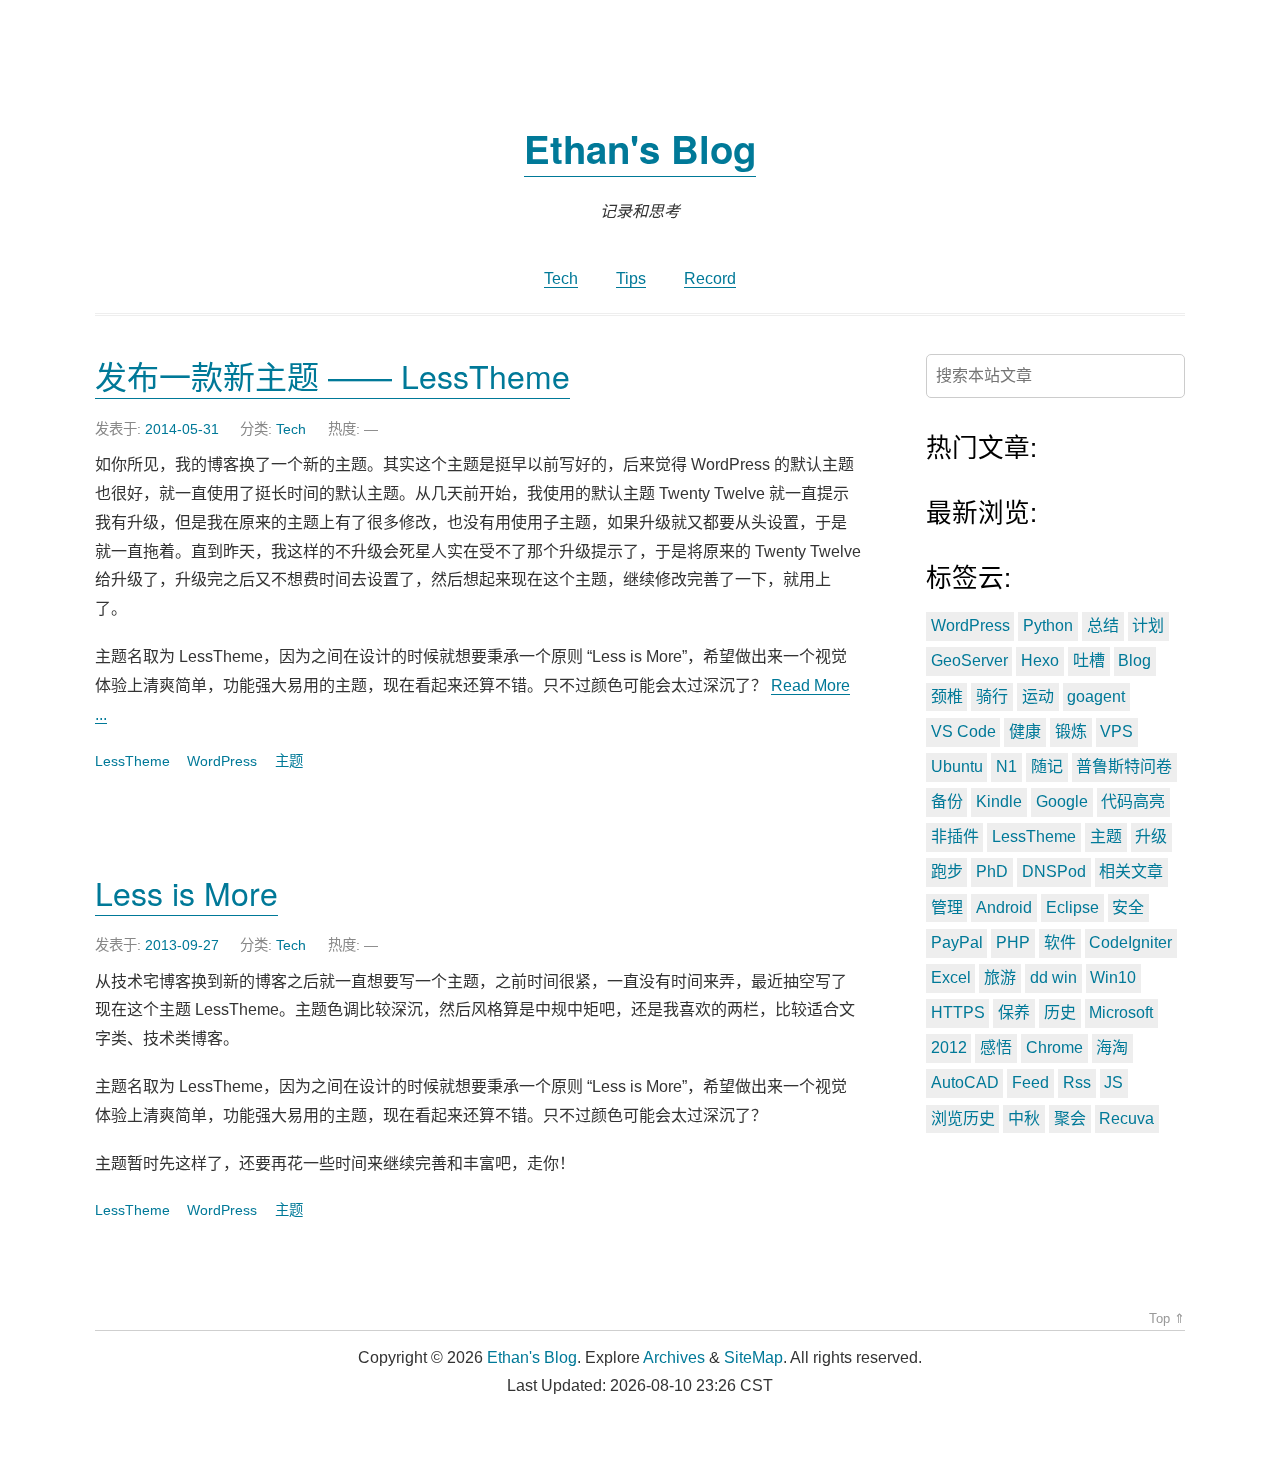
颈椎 (947, 696)
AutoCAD (965, 1082)
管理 (947, 907)
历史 (1060, 1012)
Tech (561, 278)
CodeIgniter (1130, 942)
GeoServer (969, 660)
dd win (1053, 977)
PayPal (957, 942)
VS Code (963, 731)
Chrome (1054, 1047)
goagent (1096, 696)
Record (710, 278)
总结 (1103, 625)
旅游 (1000, 977)
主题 (289, 761)
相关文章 (1131, 871)
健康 (1025, 731)
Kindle (999, 801)
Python (1048, 625)
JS (1113, 1082)
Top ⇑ (1167, 1318)
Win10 (1113, 977)
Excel (951, 977)
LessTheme (132, 761)
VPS (1116, 731)
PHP (1013, 942)
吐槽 (1089, 660)
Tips (631, 278)
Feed (1030, 1082)
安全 (1128, 907)
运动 (1038, 696)
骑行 (992, 696)
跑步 (947, 871)
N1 (1006, 766)
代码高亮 (1133, 801)
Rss (1077, 1082)
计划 (1148, 625)
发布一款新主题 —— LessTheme (332, 375)
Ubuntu (957, 766)
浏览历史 (963, 1118)
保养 (1014, 1012)
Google (1062, 801)
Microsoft (1121, 1012)
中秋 (1024, 1118)
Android (1004, 907)
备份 (947, 801)
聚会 (1070, 1118)
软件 (1060, 942)
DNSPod (1054, 871)
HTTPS (958, 1012)
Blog (1134, 660)
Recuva (1126, 1118)
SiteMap (753, 1357)
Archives (674, 1357)
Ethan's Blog (640, 148)
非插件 (955, 836)
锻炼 (1071, 731)
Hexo (1040, 660)
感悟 (996, 1047)
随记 (1047, 766)
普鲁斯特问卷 (1124, 766)
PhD (992, 871)
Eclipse (1072, 907)
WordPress (222, 761)
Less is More (186, 892)
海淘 (1112, 1047)
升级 (1151, 836)
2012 (949, 1047)
